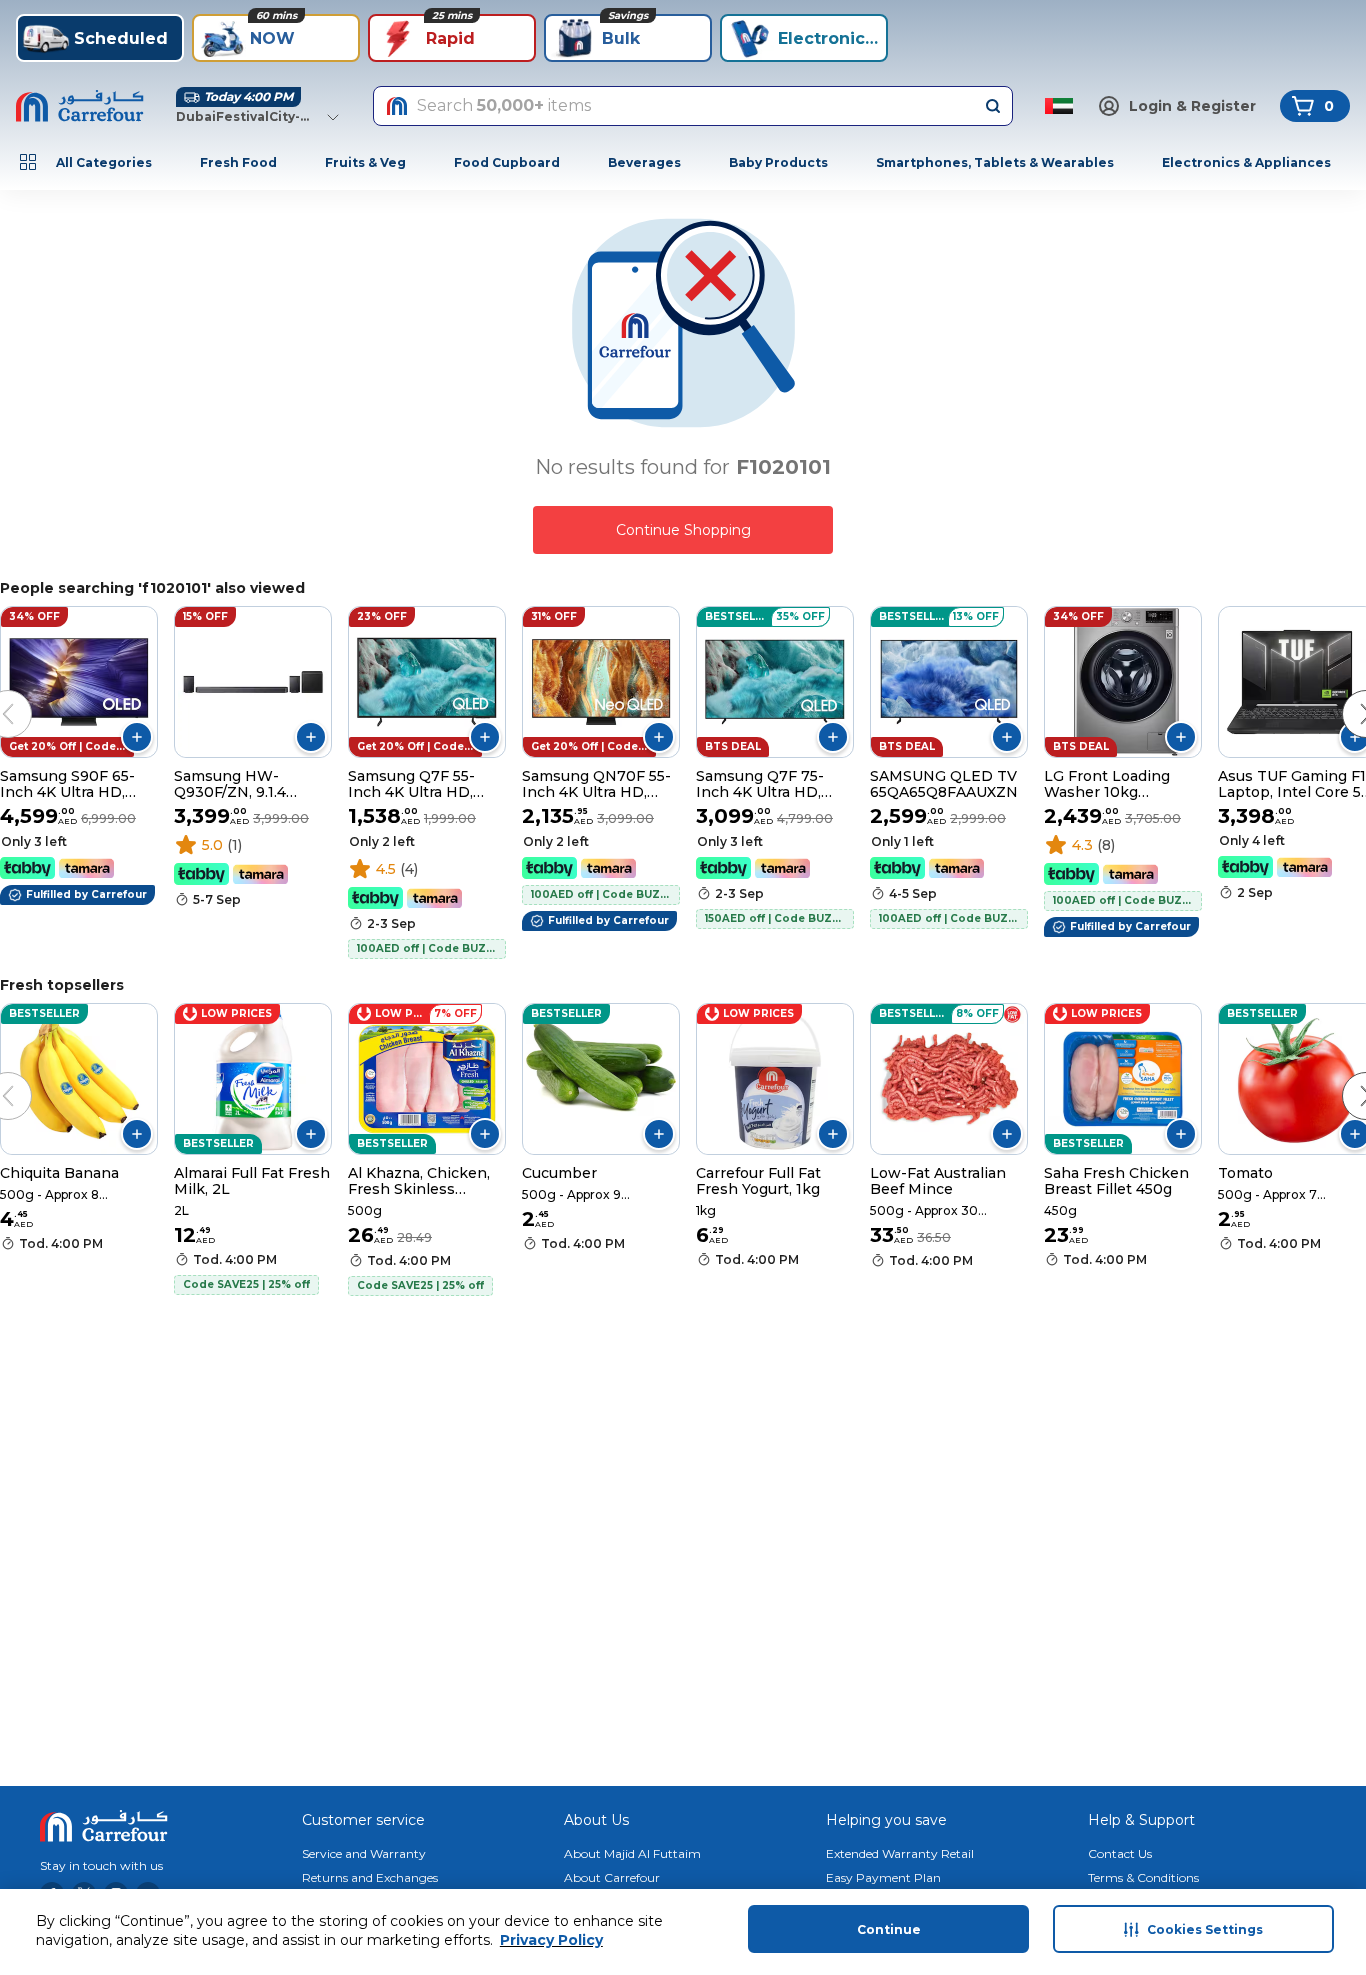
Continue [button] (889, 1929)
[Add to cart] (137, 737)
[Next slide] (1346, 694)
